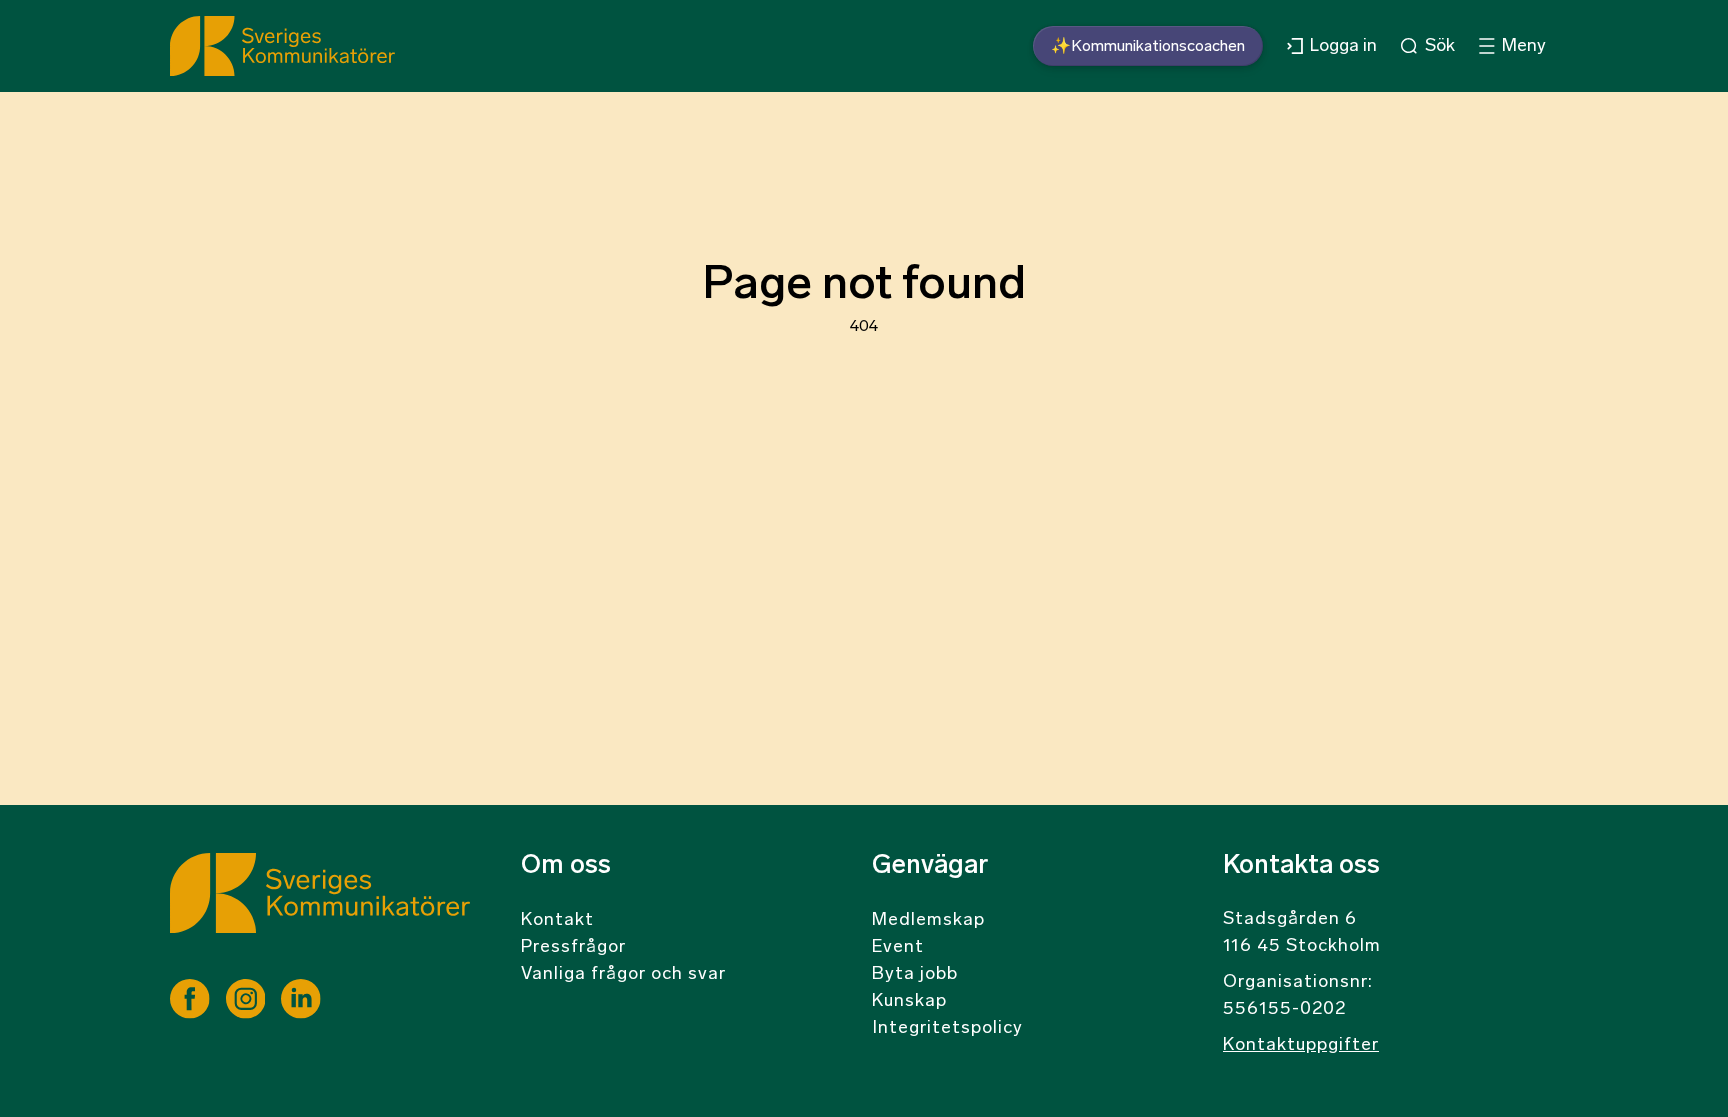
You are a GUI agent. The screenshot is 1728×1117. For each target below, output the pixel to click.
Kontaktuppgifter (1301, 1046)
